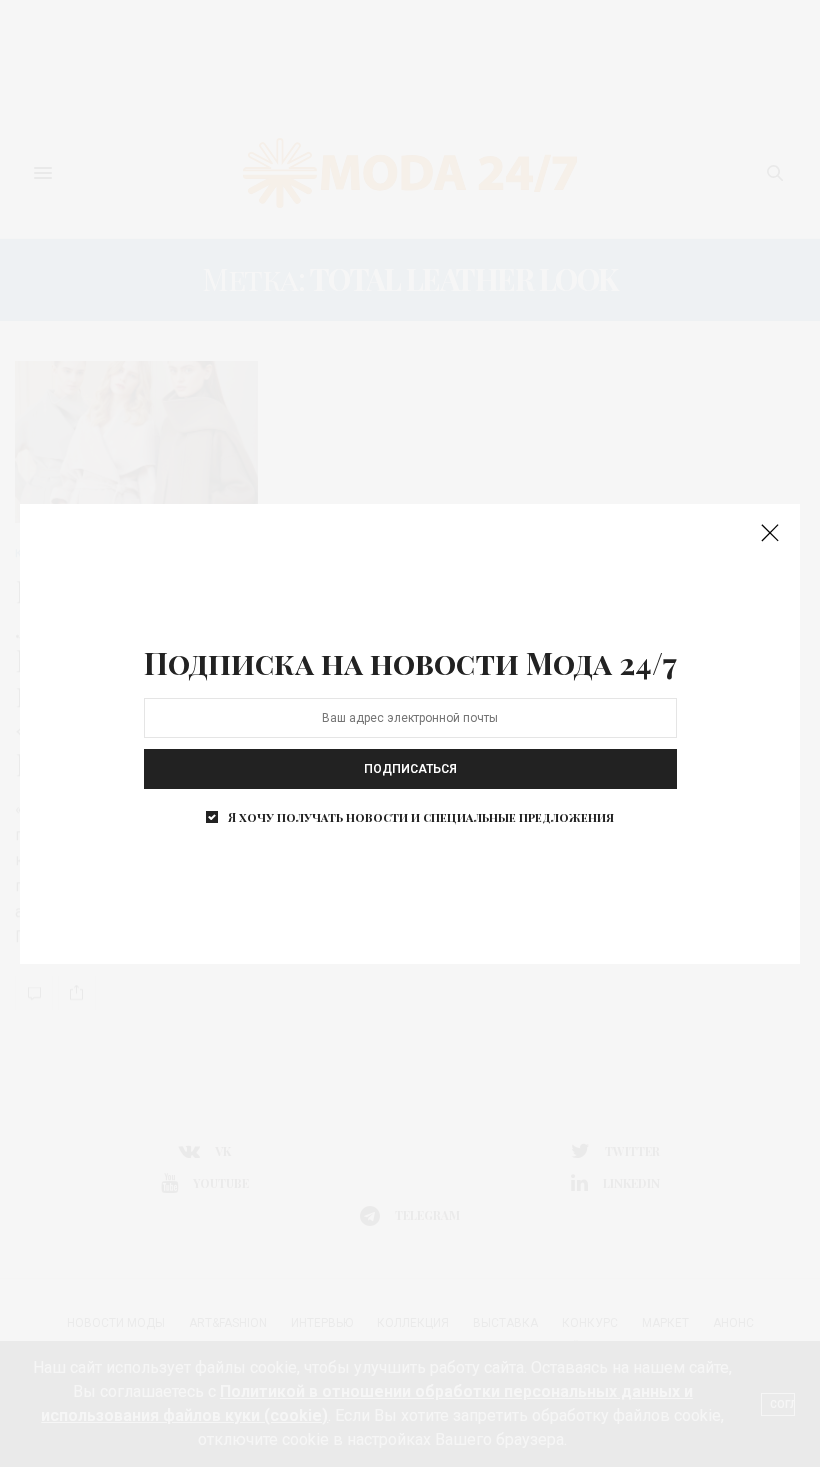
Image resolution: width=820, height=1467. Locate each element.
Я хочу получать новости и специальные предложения (421, 817)
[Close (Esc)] (770, 534)
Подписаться (410, 769)
